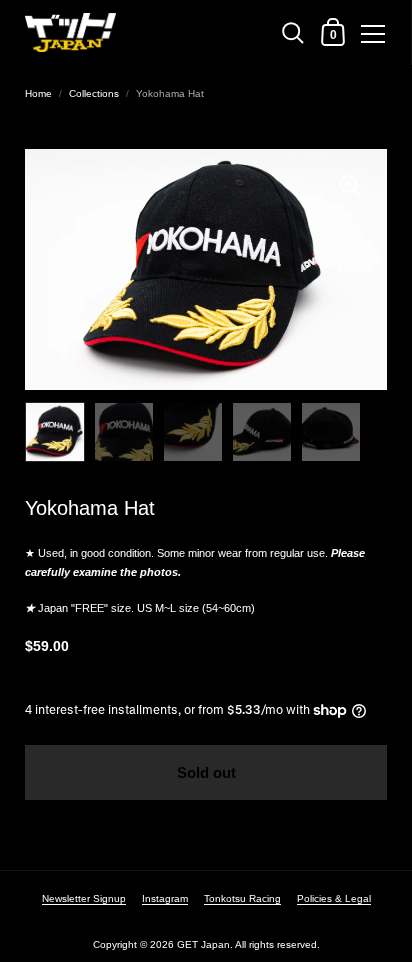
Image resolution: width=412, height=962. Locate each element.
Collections (94, 93)
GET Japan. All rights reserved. (248, 944)
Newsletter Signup (84, 898)
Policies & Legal (334, 898)
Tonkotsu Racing (242, 898)
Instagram (165, 898)
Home (38, 93)
